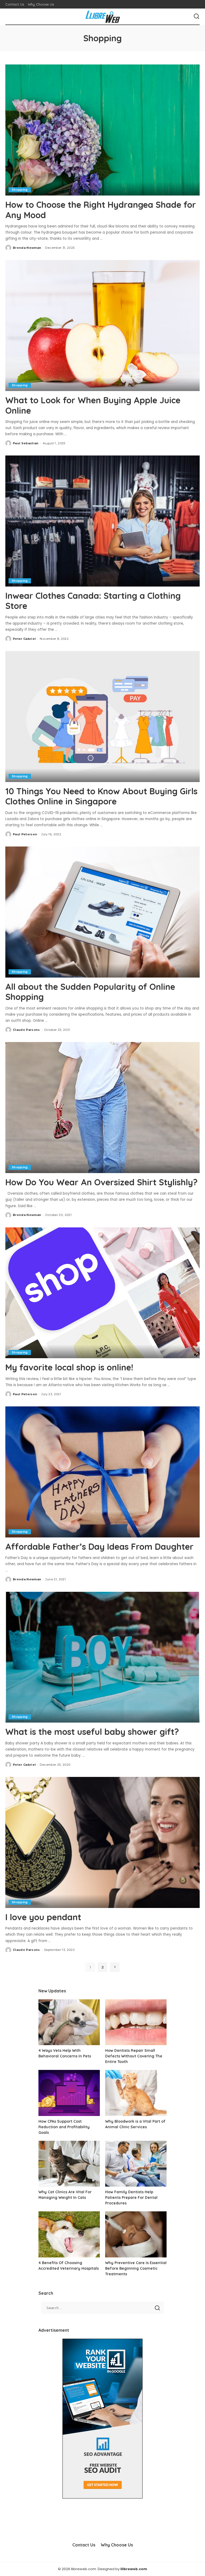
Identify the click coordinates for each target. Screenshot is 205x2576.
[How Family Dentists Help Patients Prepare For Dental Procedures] (136, 2164)
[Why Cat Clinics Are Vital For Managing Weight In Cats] (69, 2164)
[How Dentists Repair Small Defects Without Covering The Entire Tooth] (136, 2022)
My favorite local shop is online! (69, 1367)
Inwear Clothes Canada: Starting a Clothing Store (93, 601)
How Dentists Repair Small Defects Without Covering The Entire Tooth (134, 2056)
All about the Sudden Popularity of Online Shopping (90, 992)
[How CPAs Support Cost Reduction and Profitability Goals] (69, 2093)
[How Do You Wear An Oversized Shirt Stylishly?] (102, 1108)
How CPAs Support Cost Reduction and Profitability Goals (64, 2127)
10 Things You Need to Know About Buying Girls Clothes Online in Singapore (101, 796)
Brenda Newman (27, 248)
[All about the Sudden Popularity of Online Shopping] (102, 912)
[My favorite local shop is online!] (102, 1293)
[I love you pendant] (102, 1842)
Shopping (20, 190)
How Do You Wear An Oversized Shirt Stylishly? (101, 1182)
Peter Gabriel (24, 639)
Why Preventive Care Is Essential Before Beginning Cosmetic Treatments (136, 2268)
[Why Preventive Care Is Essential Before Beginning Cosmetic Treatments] (136, 2234)
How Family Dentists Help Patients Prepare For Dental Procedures (131, 2197)
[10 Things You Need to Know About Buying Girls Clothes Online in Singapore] (102, 717)
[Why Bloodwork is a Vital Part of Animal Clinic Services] (136, 2093)
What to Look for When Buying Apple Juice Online (93, 405)
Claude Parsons (26, 1030)
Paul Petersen (25, 834)
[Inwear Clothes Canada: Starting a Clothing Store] (102, 521)
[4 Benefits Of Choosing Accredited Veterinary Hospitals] (69, 2234)
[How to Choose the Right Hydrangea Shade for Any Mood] (102, 130)
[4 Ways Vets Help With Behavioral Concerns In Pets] (69, 2022)
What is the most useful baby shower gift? (92, 1732)
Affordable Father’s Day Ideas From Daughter (99, 1547)
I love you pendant (43, 1917)
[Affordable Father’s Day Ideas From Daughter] (102, 1472)
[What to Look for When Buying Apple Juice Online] (102, 325)
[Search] (196, 17)
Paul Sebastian (26, 443)
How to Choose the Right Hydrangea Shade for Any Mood (101, 210)
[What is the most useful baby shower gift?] (102, 1657)
